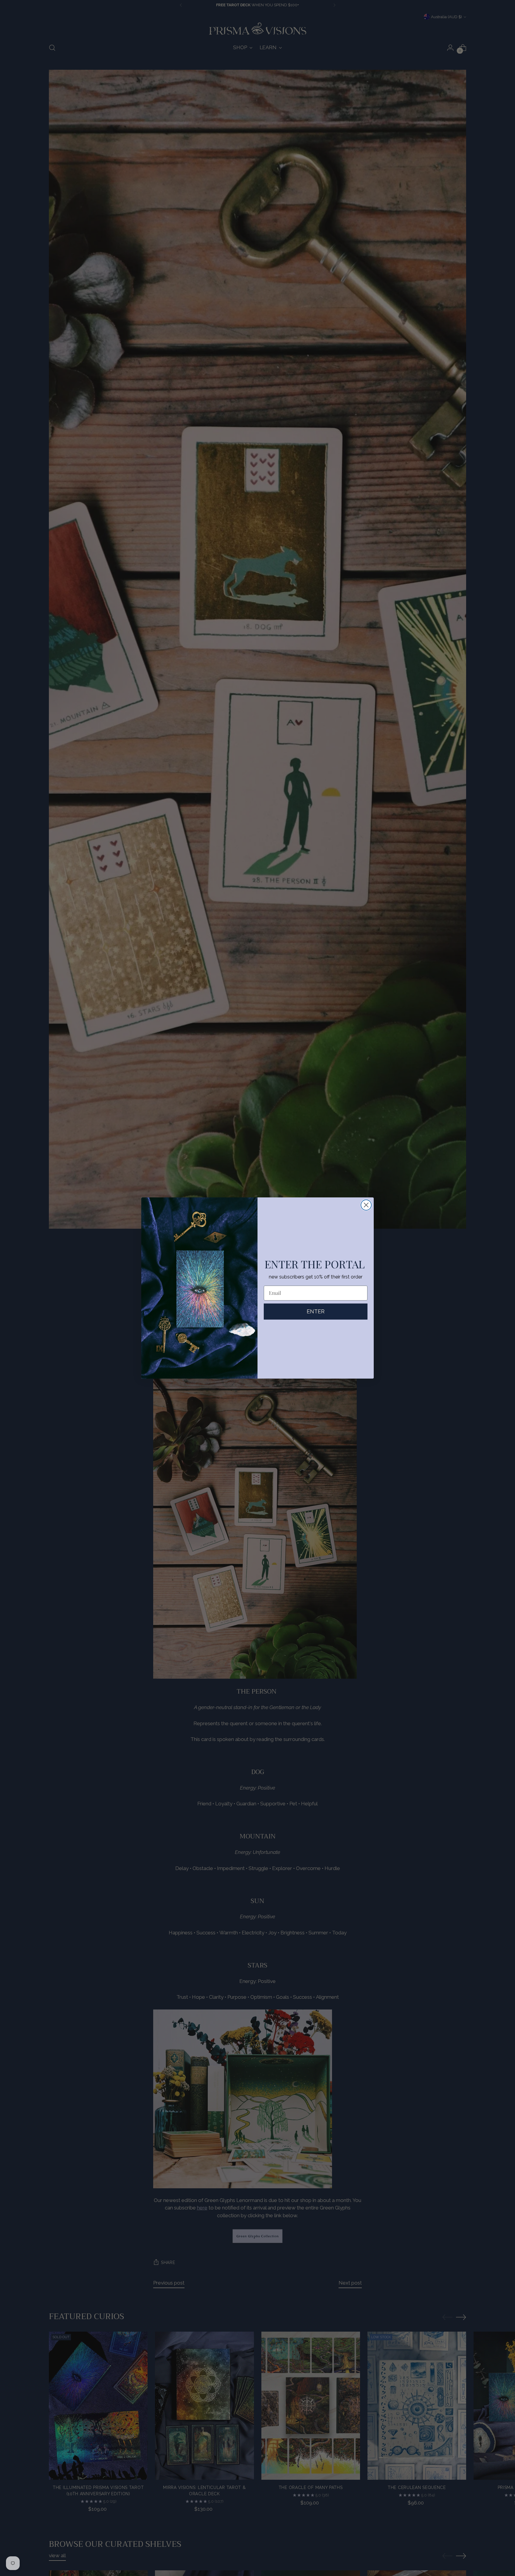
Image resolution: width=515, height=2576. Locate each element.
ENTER (316, 1311)
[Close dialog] (366, 1205)
